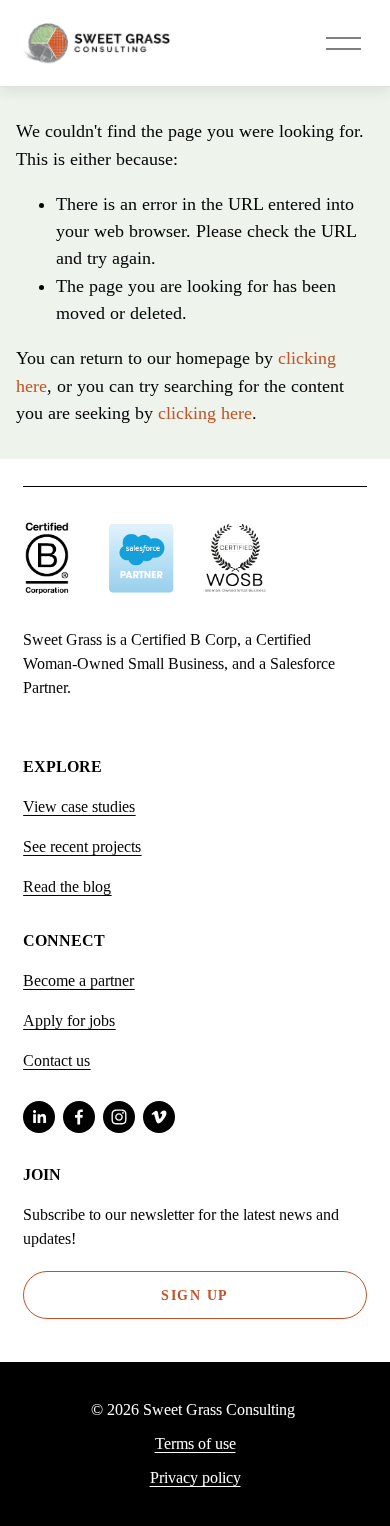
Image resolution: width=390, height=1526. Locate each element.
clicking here (205, 413)
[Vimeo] (159, 1117)
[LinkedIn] (39, 1117)
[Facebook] (79, 1117)
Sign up (194, 1295)
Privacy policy (195, 1477)
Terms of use (195, 1443)
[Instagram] (119, 1117)
